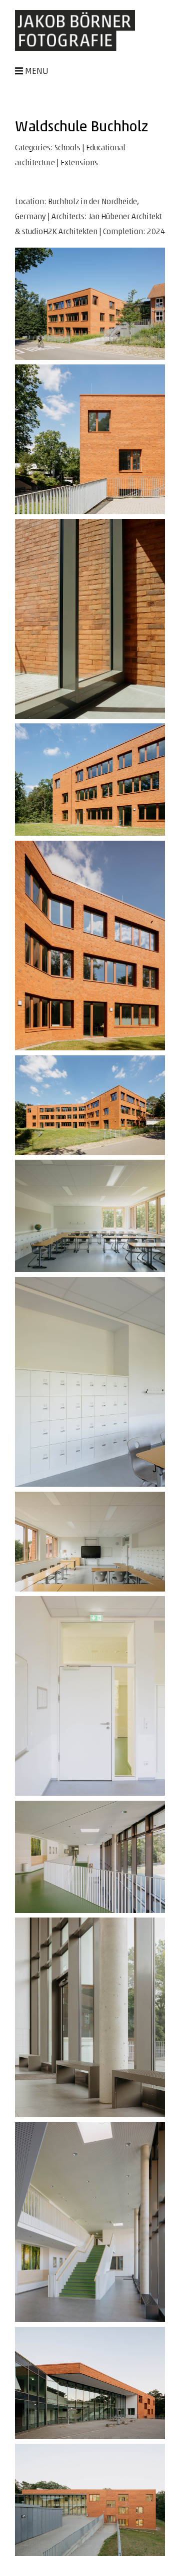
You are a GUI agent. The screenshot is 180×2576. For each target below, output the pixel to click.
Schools (67, 148)
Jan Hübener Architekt (125, 217)
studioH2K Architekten (60, 232)
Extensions (79, 163)
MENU (37, 72)
